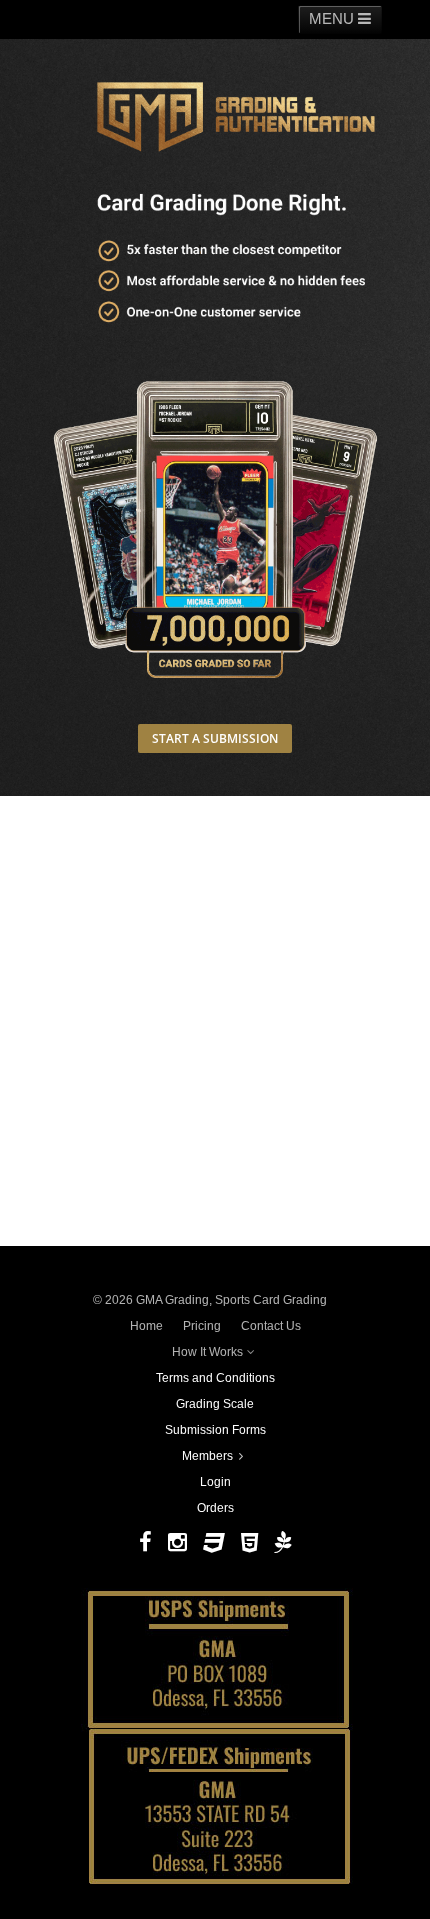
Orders (215, 1508)
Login (215, 1482)
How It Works (207, 1352)
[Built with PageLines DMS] (282, 1542)
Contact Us (271, 1326)
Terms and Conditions (215, 1378)
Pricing (202, 1326)
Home (146, 1326)
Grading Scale (215, 1404)
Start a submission (215, 738)
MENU (333, 18)
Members (207, 1456)
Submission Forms (215, 1430)
